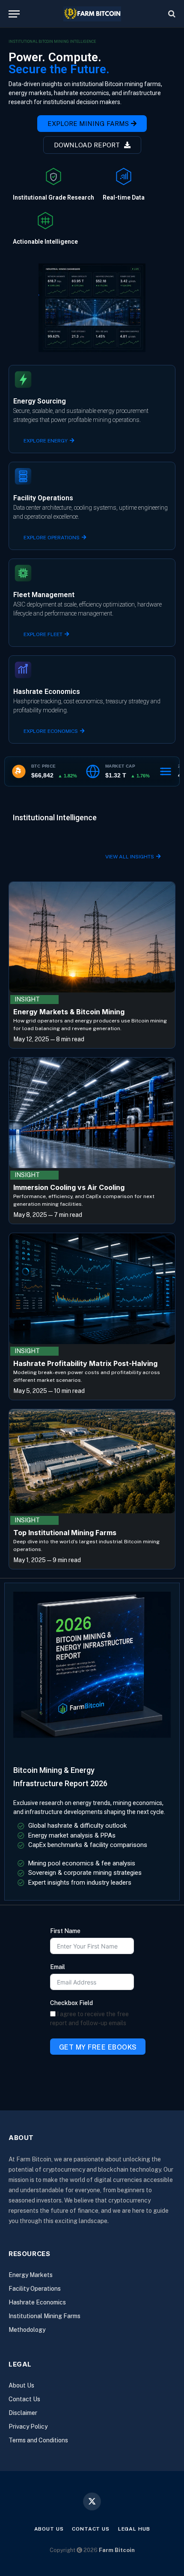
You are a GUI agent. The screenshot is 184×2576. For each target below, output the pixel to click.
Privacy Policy (28, 2427)
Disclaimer (23, 2413)
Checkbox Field (71, 2003)
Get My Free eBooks (98, 2047)
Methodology (27, 2330)
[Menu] (14, 14)
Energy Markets (31, 2275)
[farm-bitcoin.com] (92, 14)
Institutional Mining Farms (45, 2316)
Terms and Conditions (38, 2440)
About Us (21, 2385)
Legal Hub (134, 2529)
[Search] (171, 14)
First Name (65, 1931)
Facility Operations (35, 2289)
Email (58, 1967)
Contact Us (24, 2399)
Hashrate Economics (37, 2302)
